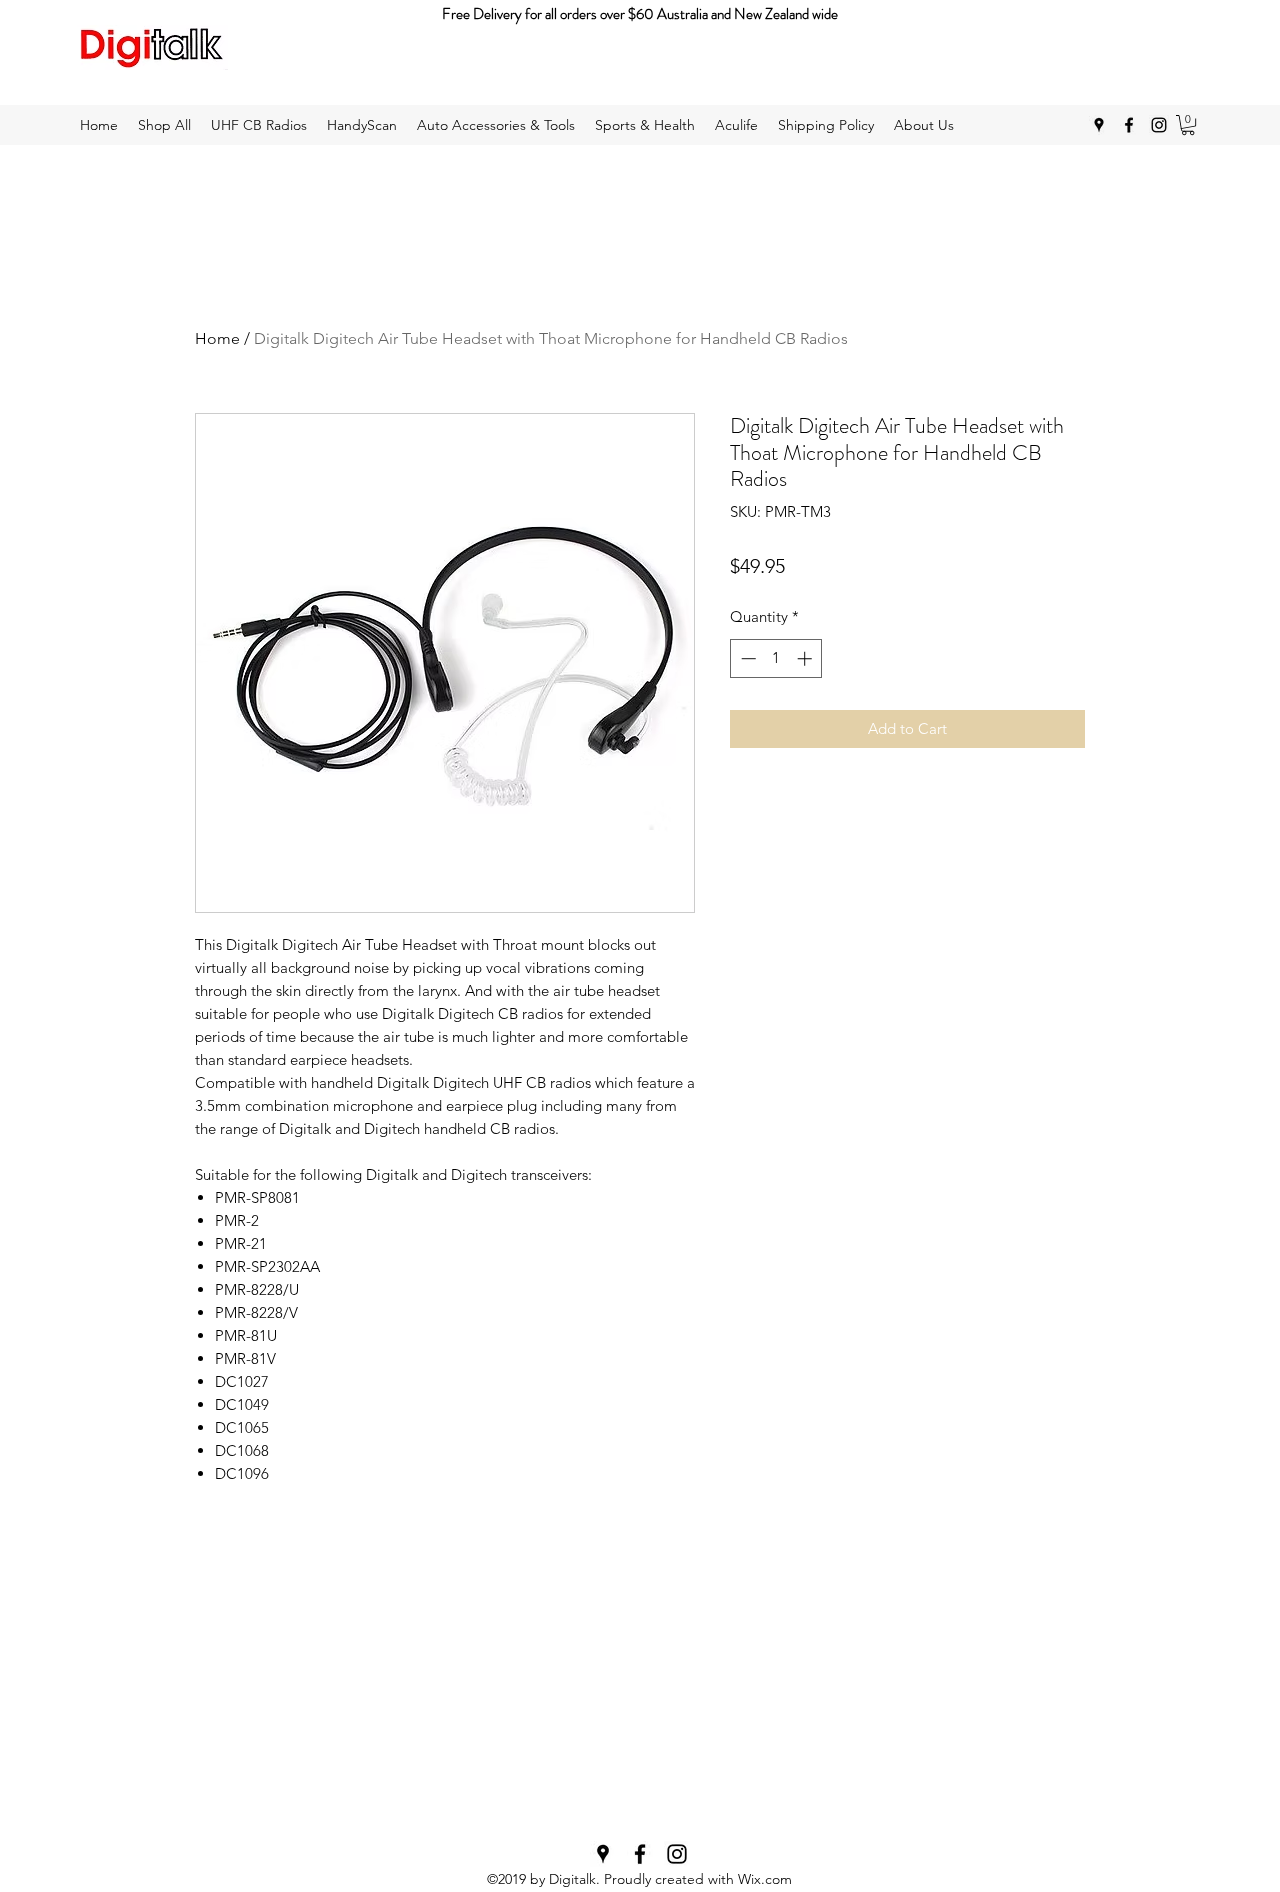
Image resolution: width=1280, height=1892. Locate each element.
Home (217, 338)
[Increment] (806, 658)
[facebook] (1129, 125)
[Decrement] (746, 658)
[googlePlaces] (1099, 125)
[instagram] (1159, 125)
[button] (1188, 125)
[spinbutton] (776, 658)
